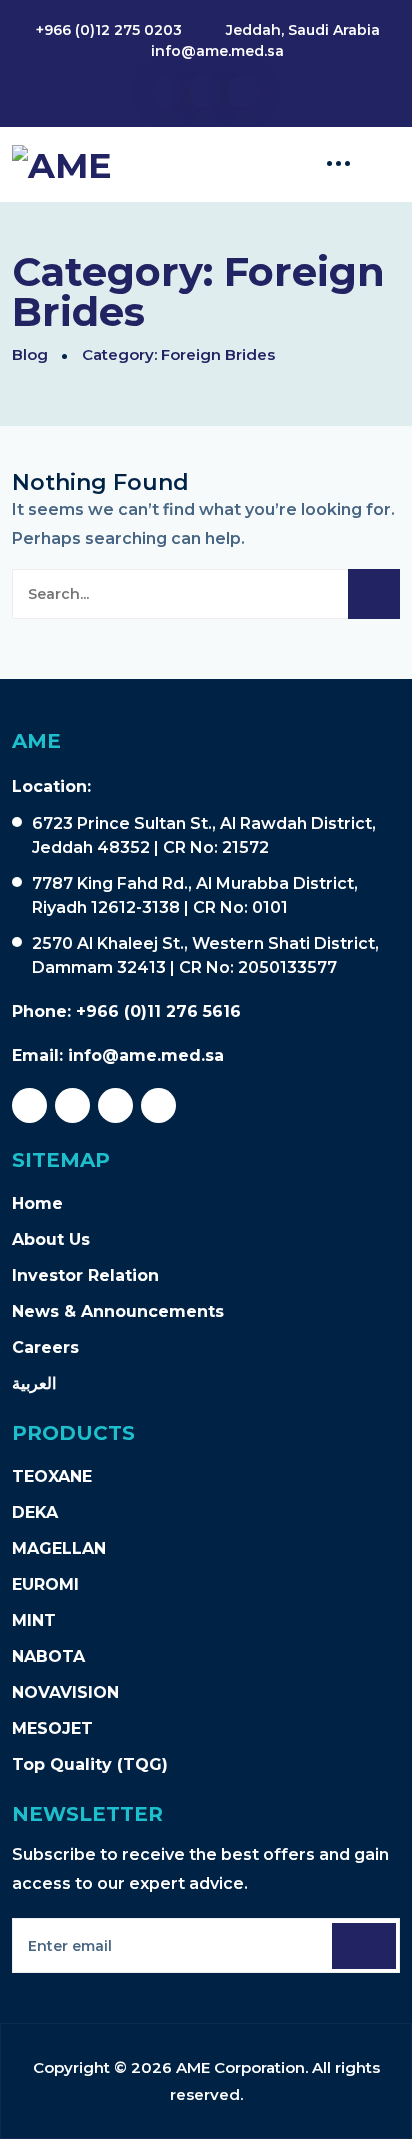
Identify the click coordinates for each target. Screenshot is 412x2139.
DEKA (35, 1512)
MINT (34, 1620)
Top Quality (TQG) (90, 1764)
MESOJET (52, 1728)
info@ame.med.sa (217, 51)
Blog (30, 354)
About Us (51, 1239)
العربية (34, 1383)
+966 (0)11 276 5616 (158, 1011)
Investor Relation (85, 1275)
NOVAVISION (65, 1692)
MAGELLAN (59, 1548)
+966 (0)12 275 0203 (109, 30)
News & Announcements (118, 1311)
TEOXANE (52, 1476)
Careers (45, 1347)
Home (37, 1203)
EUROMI (45, 1584)
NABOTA (48, 1656)
